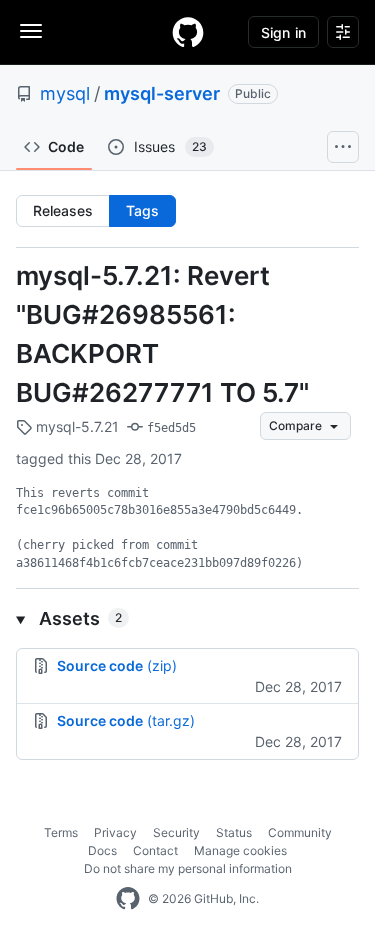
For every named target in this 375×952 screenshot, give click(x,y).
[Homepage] (188, 32)
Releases (63, 210)
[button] (187, 618)
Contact (155, 850)
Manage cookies (240, 850)
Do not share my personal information (188, 868)
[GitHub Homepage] (128, 899)
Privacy (115, 832)
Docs (102, 850)
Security (176, 832)
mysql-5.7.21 (75, 426)
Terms (61, 832)
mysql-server (162, 93)
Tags (142, 210)
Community (300, 832)
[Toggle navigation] (31, 31)
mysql (65, 93)
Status (234, 832)
